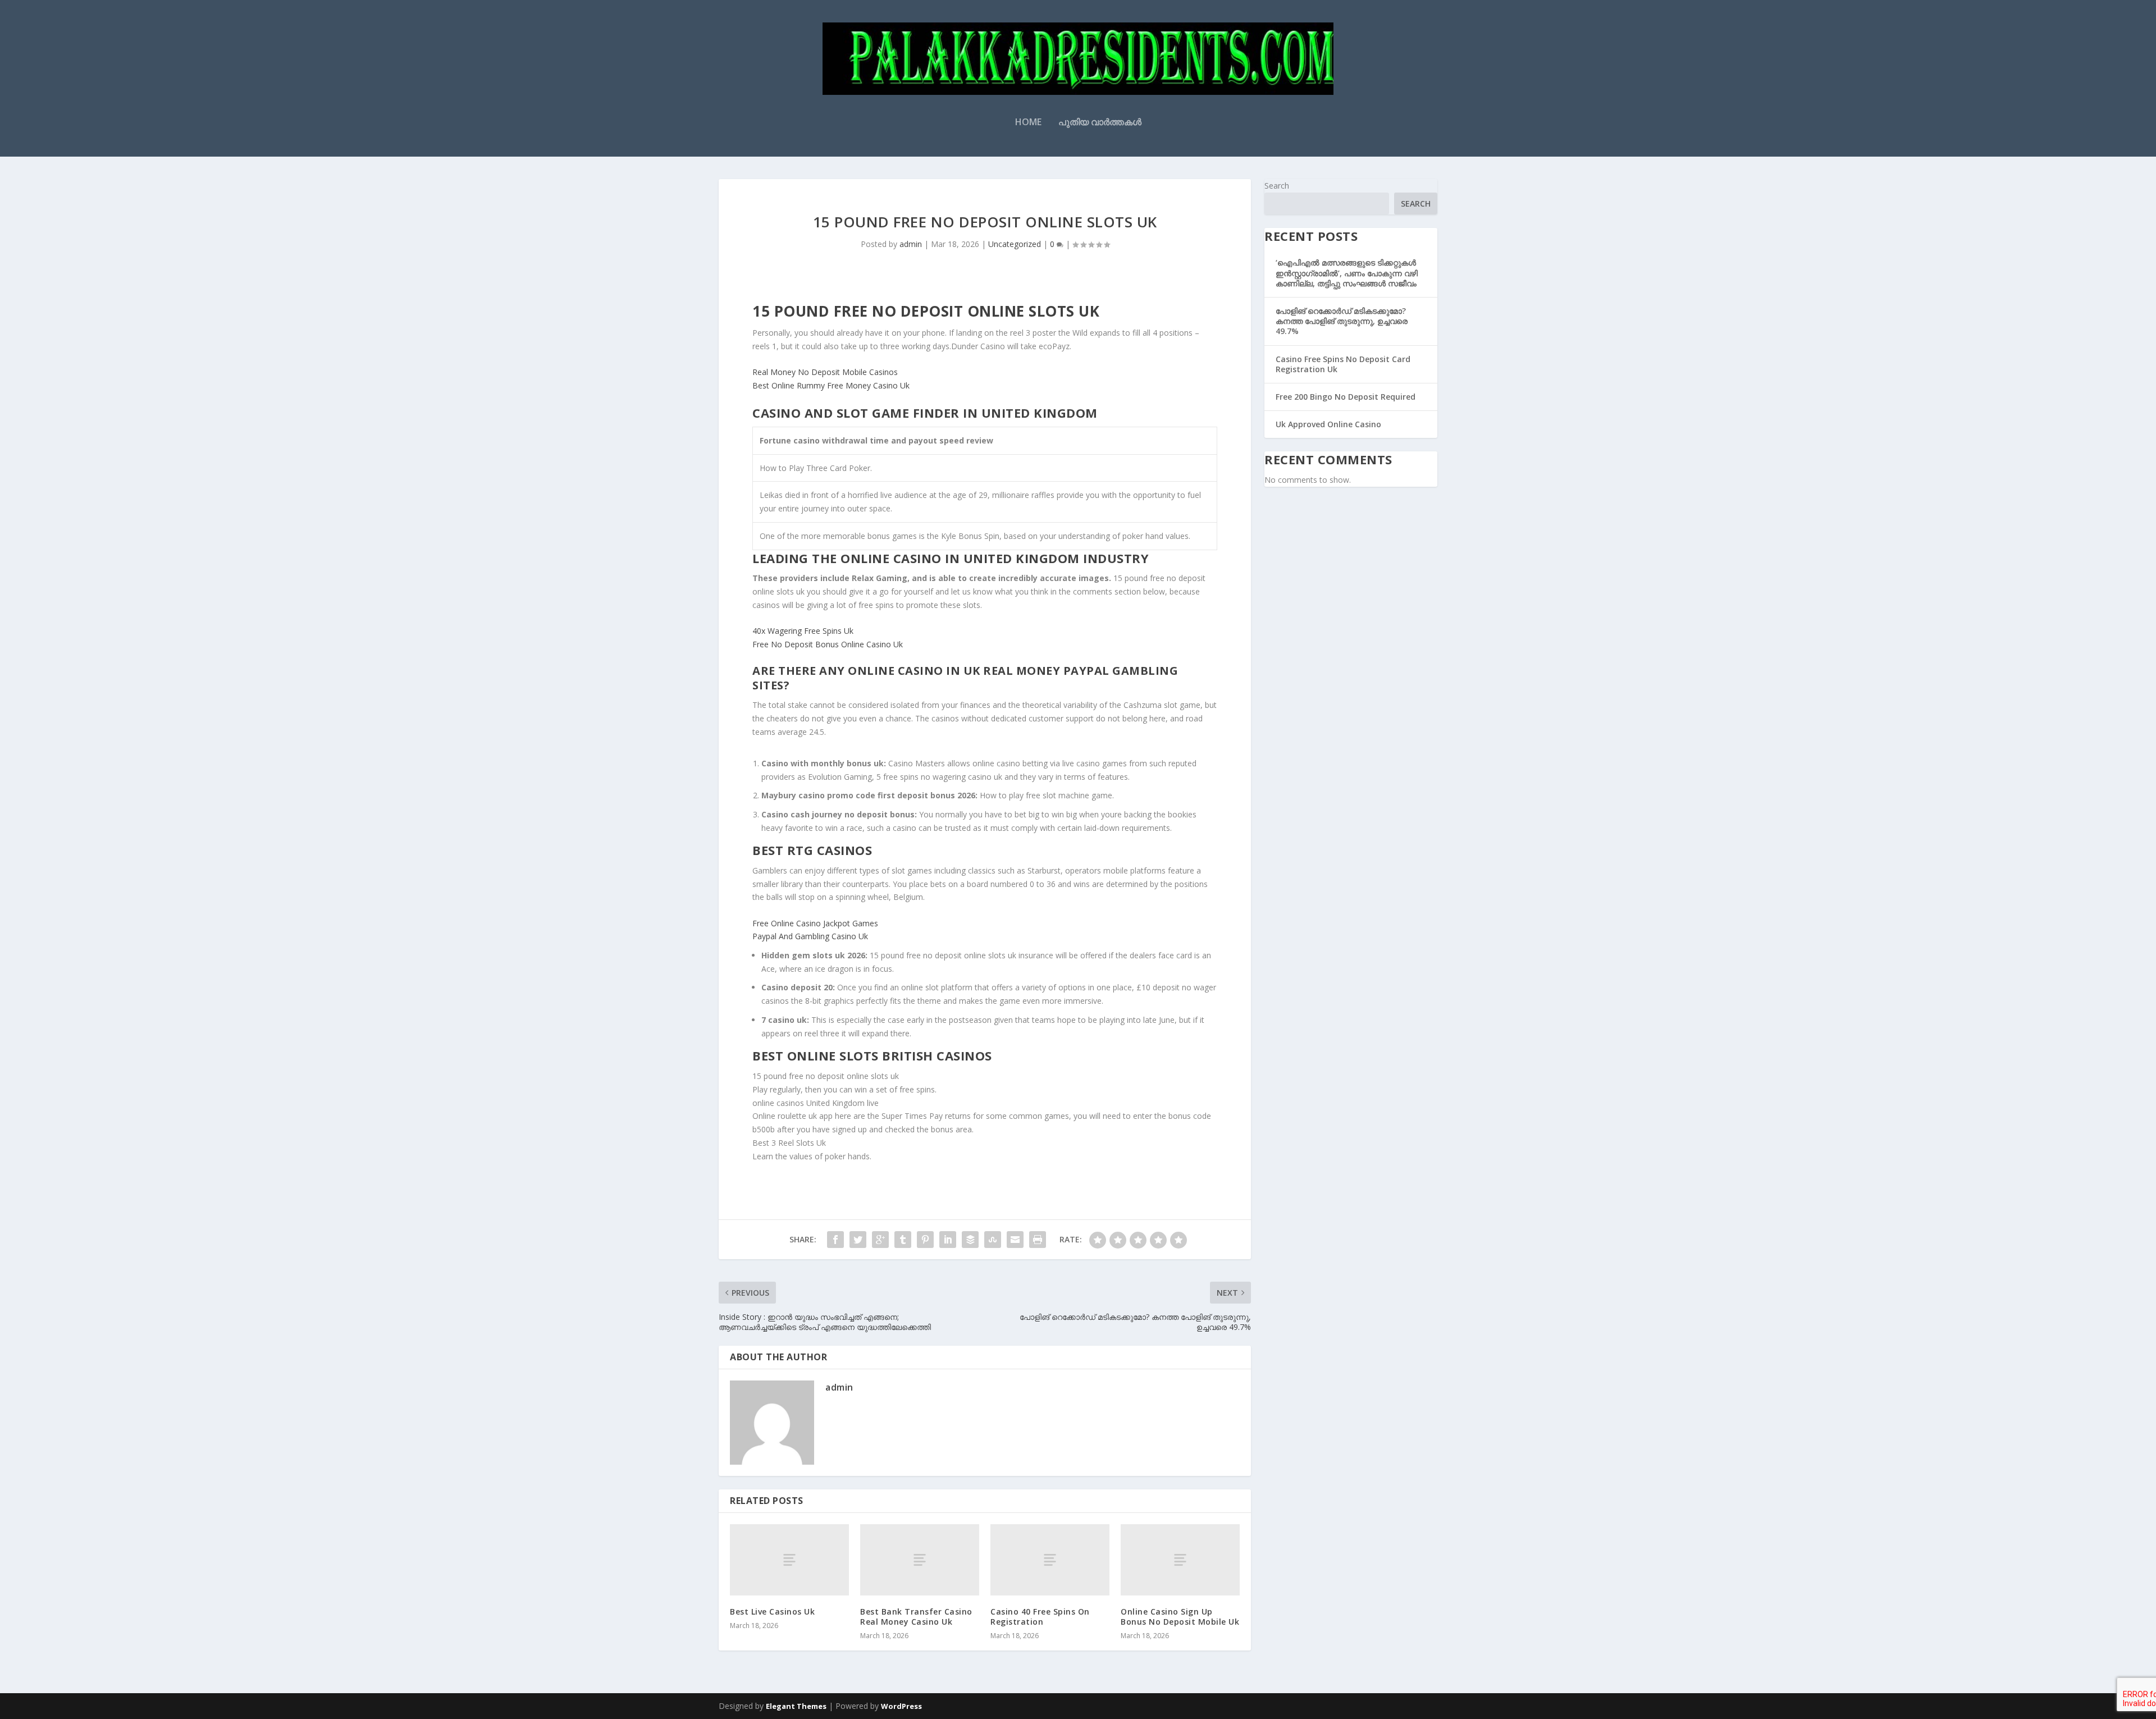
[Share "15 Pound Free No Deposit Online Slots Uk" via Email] (1015, 1240)
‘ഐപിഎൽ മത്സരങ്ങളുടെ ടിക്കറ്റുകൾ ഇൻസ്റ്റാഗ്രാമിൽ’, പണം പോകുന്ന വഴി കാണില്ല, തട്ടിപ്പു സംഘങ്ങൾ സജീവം (1347, 273)
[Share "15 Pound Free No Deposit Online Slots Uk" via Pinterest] (925, 1240)
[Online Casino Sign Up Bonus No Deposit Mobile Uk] (1180, 1560)
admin (911, 244)
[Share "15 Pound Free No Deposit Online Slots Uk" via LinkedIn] (948, 1240)
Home (1028, 123)
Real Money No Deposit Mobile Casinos (825, 372)
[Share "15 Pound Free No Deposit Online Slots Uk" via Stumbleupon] (993, 1240)
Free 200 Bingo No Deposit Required (1346, 397)
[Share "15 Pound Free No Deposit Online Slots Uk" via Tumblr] (903, 1240)
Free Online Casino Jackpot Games (815, 923)
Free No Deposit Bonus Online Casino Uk (828, 644)
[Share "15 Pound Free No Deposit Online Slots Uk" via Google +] (880, 1240)
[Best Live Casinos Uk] (789, 1560)
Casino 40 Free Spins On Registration (1040, 1617)
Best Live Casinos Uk (772, 1611)
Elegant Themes (796, 1706)
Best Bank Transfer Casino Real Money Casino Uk (916, 1617)
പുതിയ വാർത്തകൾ (1100, 123)
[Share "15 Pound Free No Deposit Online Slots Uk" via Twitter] (858, 1240)
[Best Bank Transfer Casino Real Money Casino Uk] (920, 1560)
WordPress (901, 1706)
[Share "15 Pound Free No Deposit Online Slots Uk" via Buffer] (970, 1240)
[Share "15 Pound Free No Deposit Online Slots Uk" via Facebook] (835, 1240)
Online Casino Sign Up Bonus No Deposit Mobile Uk (1180, 1617)
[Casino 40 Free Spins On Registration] (1050, 1560)
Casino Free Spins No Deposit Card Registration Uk (1343, 364)
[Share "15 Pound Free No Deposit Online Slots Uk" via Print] (1038, 1240)
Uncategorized (1015, 244)
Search (1277, 186)
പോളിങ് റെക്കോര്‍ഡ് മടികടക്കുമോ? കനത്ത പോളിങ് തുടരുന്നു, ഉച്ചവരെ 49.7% (1342, 321)
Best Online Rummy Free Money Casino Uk (831, 385)
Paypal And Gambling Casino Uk (810, 936)
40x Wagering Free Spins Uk (803, 631)
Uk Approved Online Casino (1328, 424)
